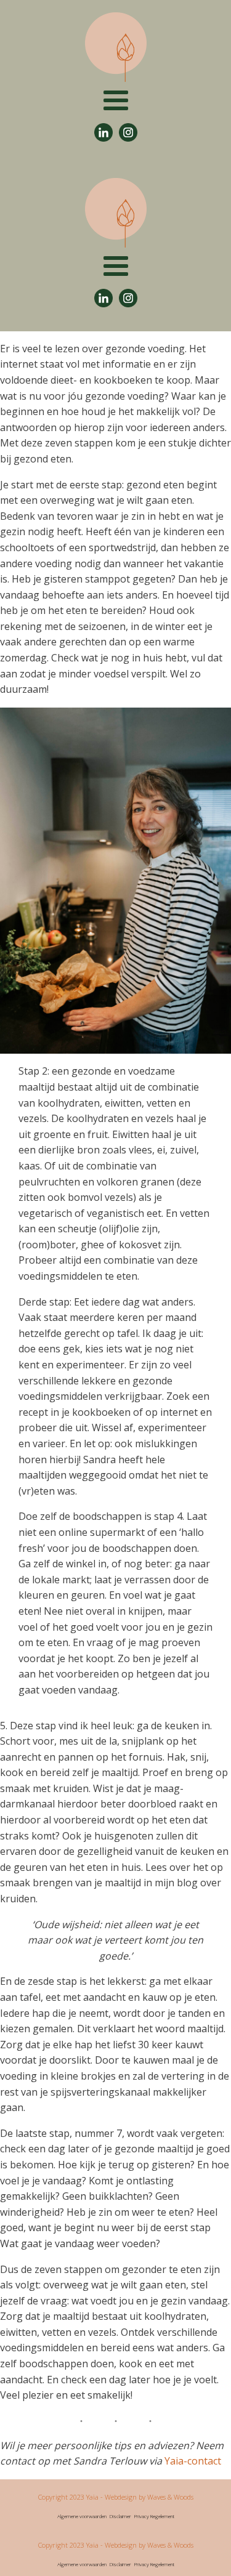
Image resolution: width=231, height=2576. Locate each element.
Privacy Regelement (154, 2516)
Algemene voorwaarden (82, 2516)
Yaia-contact (193, 2461)
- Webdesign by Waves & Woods (146, 2497)
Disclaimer (120, 2516)
